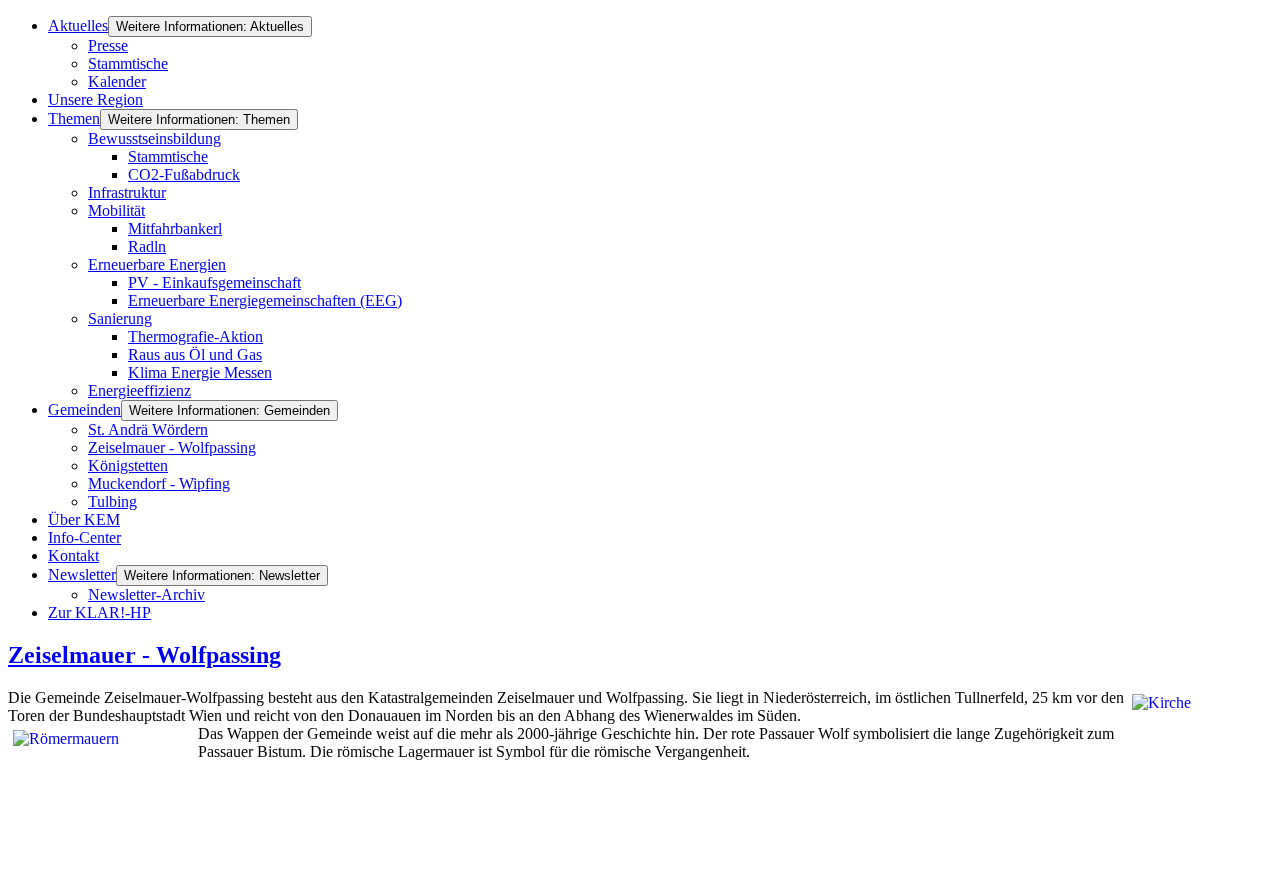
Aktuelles (78, 25)
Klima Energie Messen (200, 372)
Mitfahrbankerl (175, 228)
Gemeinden (84, 409)
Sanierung (120, 318)
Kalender (117, 81)
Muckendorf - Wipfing (159, 483)
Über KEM (84, 519)
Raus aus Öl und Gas (195, 354)
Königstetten (128, 465)
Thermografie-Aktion (195, 336)
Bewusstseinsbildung (154, 138)
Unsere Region (95, 99)
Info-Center (84, 537)
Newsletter (82, 574)
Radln (147, 246)
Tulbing (112, 501)
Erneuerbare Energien (157, 264)
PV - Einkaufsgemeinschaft (214, 282)
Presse (108, 45)
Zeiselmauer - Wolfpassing (172, 447)
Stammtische (128, 63)
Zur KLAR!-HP (99, 612)
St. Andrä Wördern (148, 429)
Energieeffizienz (139, 390)
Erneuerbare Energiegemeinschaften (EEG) (265, 300)
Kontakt (73, 555)
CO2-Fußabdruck (184, 174)
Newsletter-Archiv (146, 594)
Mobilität (116, 210)
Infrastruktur (127, 192)
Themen (74, 118)
